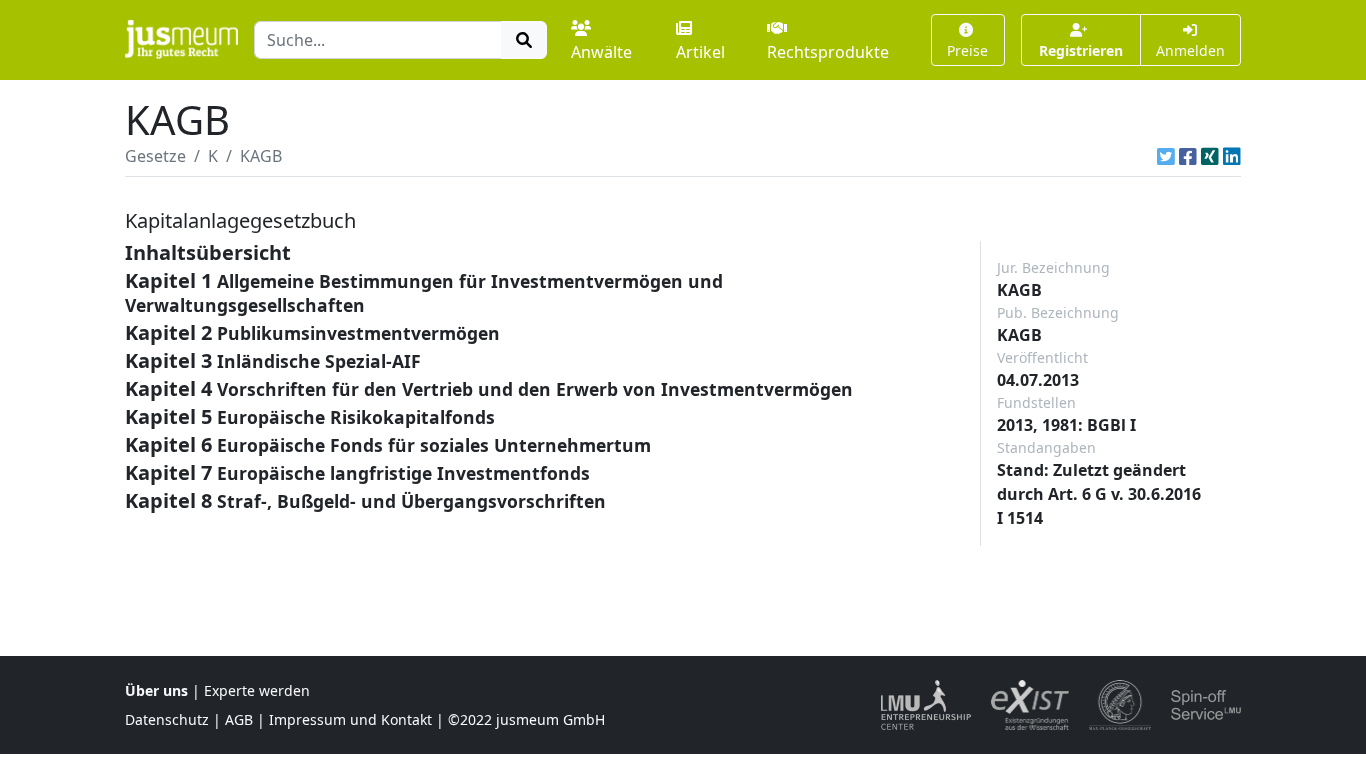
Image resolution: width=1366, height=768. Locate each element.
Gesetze (155, 156)
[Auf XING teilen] (1210, 156)
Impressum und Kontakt (350, 719)
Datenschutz (167, 719)
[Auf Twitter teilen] (1166, 156)
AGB (239, 719)
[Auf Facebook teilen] (1188, 156)
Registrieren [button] (1081, 50)
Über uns (156, 690)
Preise (967, 50)
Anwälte (601, 52)
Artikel (700, 52)
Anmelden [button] (1190, 50)
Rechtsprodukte (828, 52)
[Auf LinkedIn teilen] (1232, 156)
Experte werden (257, 690)
